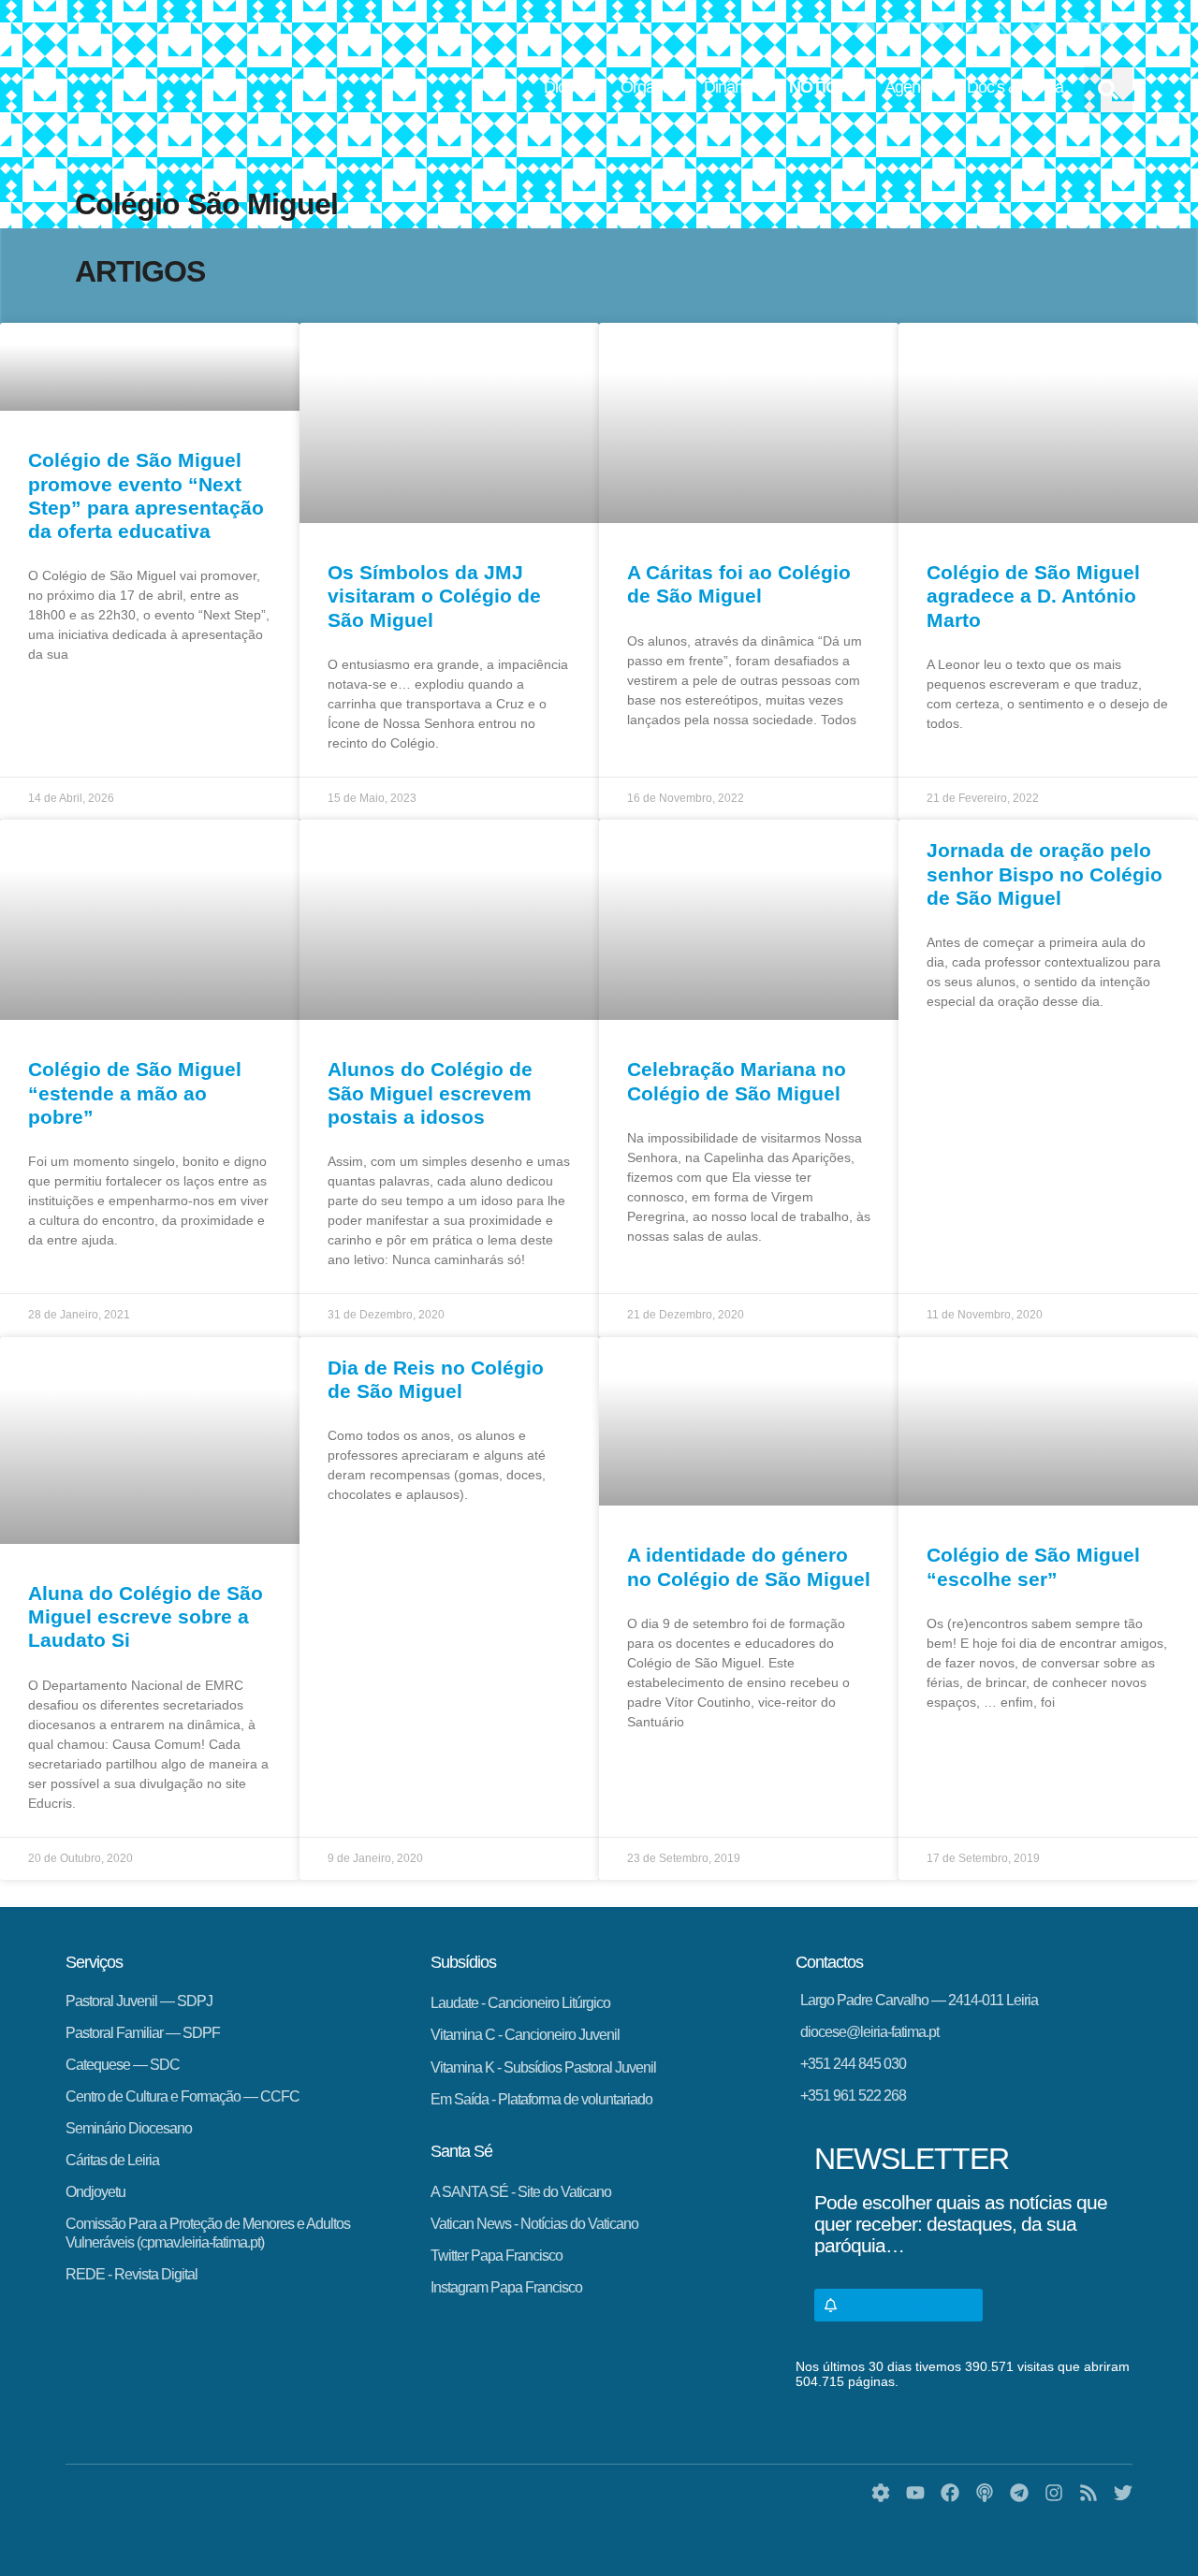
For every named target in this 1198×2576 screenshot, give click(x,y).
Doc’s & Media (1015, 87)
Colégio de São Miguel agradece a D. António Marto (1033, 596)
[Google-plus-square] (1108, 28)
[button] (1108, 90)
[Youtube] (866, 28)
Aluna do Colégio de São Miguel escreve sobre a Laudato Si (146, 1616)
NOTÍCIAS (825, 87)
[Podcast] (1074, 28)
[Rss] (1004, 28)
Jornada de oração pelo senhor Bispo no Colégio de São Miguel (1045, 873)
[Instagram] (970, 28)
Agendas (914, 87)
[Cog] (881, 2493)
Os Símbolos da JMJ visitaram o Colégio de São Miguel (434, 596)
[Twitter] (1039, 28)
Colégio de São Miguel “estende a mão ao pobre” (135, 1092)
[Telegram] (935, 28)
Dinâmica (735, 87)
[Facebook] (900, 28)
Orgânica (651, 87)
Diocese (571, 87)
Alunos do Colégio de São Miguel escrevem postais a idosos (430, 1092)
